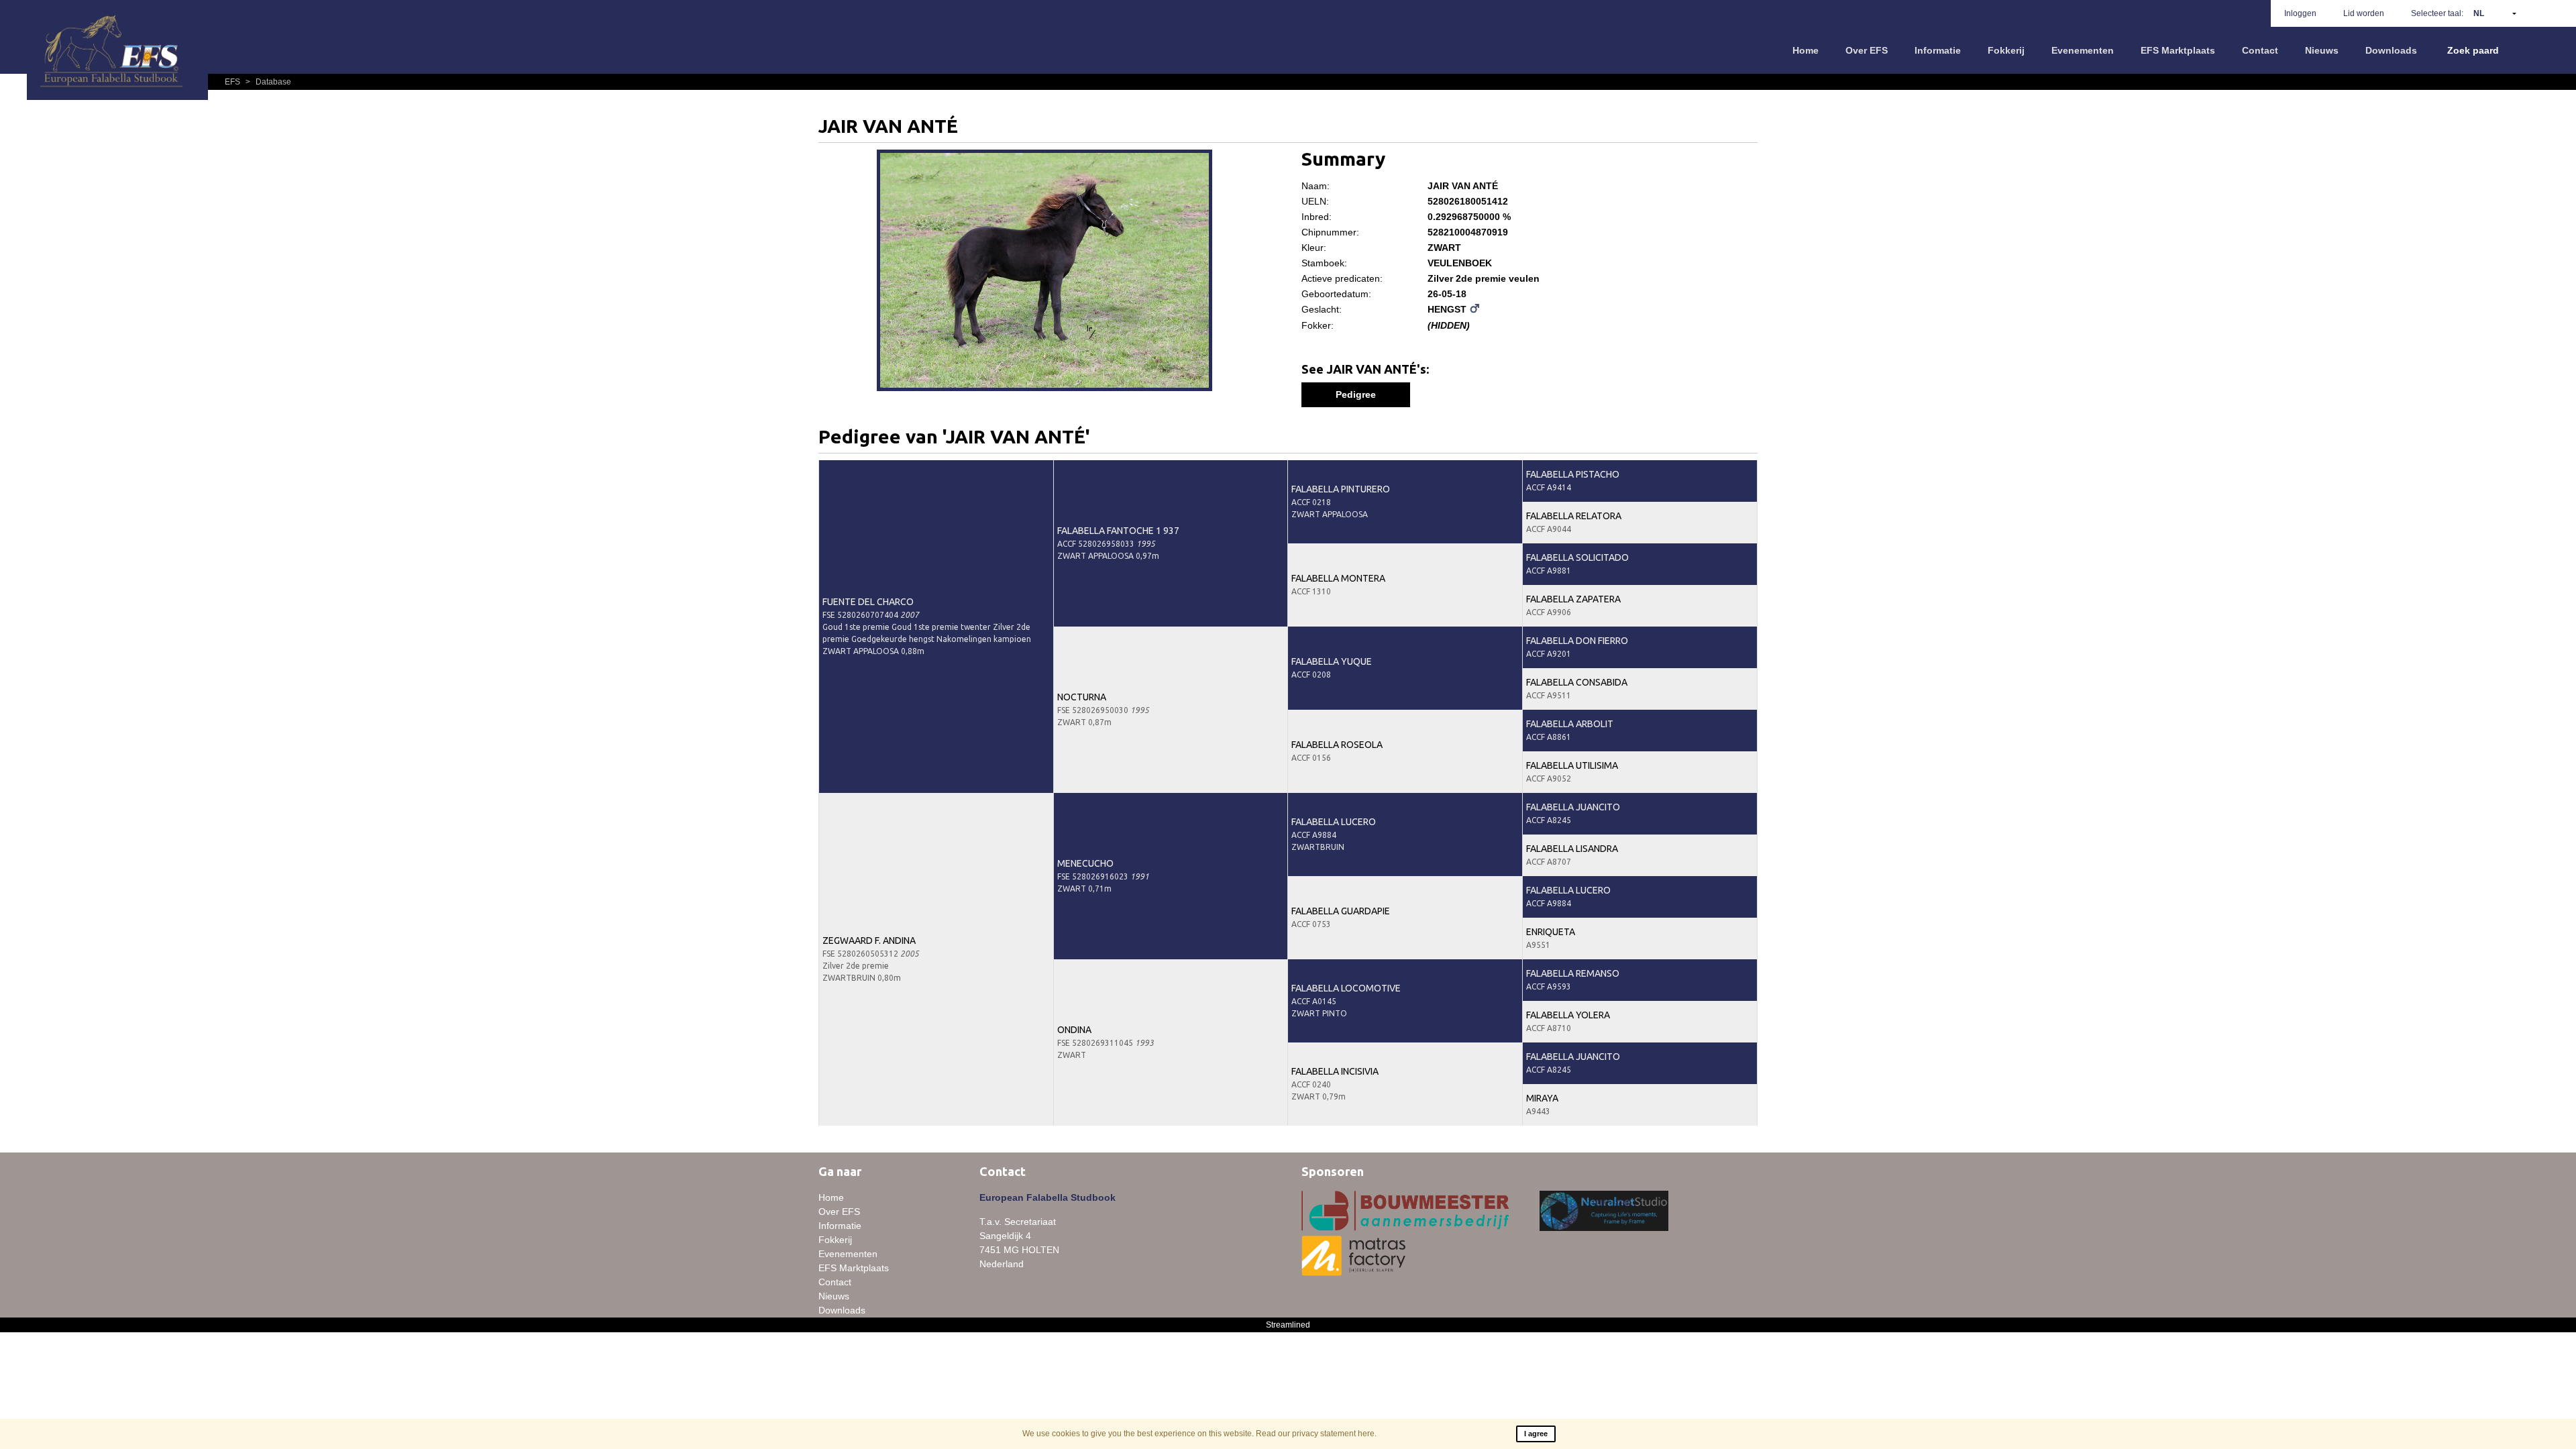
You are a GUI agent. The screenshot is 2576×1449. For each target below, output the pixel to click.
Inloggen (2300, 13)
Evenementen (2083, 50)
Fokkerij (2006, 50)
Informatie (1938, 50)
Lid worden (2364, 13)
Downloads (2391, 50)
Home (1806, 50)
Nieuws (2322, 50)
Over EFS (1867, 50)
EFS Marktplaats (2178, 50)
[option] (1046, 272)
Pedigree (1356, 394)
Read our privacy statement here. (1316, 1434)
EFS (233, 82)
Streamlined (1288, 1325)
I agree (1536, 1434)
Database (268, 82)
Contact (2260, 50)
